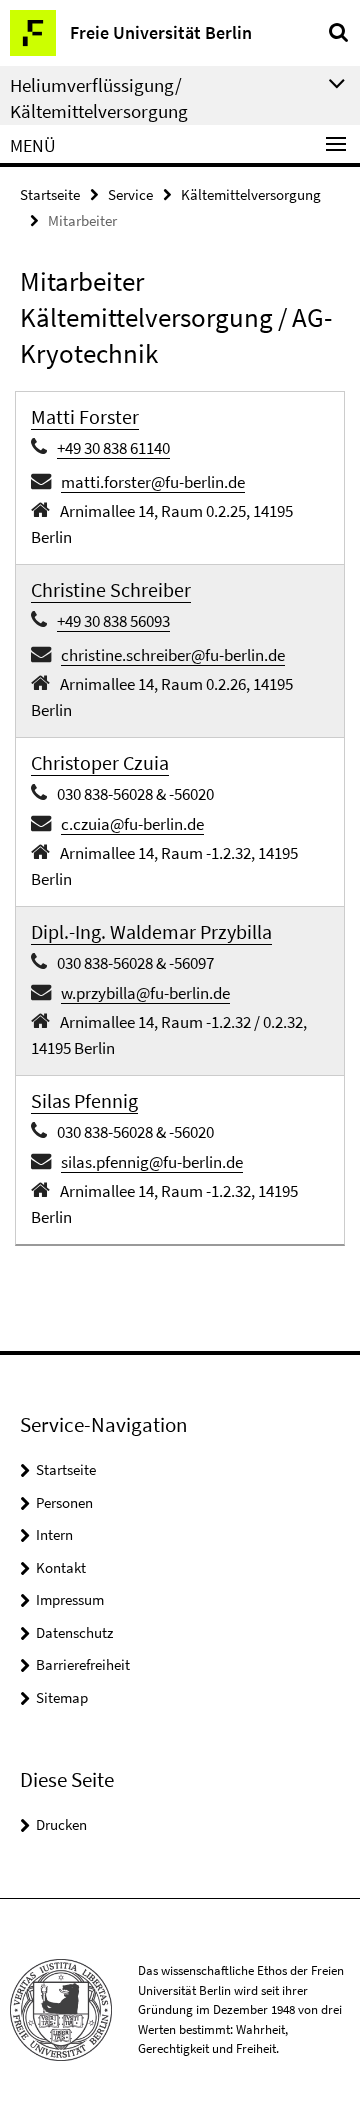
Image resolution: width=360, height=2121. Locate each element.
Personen (64, 1502)
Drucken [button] (61, 1824)
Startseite (50, 194)
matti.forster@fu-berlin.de (153, 482)
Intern (54, 1534)
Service (130, 194)
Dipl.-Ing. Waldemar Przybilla (151, 931)
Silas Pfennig (84, 1100)
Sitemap (62, 1697)
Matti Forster (85, 416)
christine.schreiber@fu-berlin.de (173, 655)
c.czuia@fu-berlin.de (132, 824)
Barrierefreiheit (83, 1664)
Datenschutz (74, 1632)
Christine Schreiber (111, 589)
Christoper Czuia (100, 762)
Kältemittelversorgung (251, 194)
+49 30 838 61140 (113, 448)
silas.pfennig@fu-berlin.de (152, 1162)
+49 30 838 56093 (113, 621)
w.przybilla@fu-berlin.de (145, 993)
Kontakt (61, 1567)
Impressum (70, 1599)
